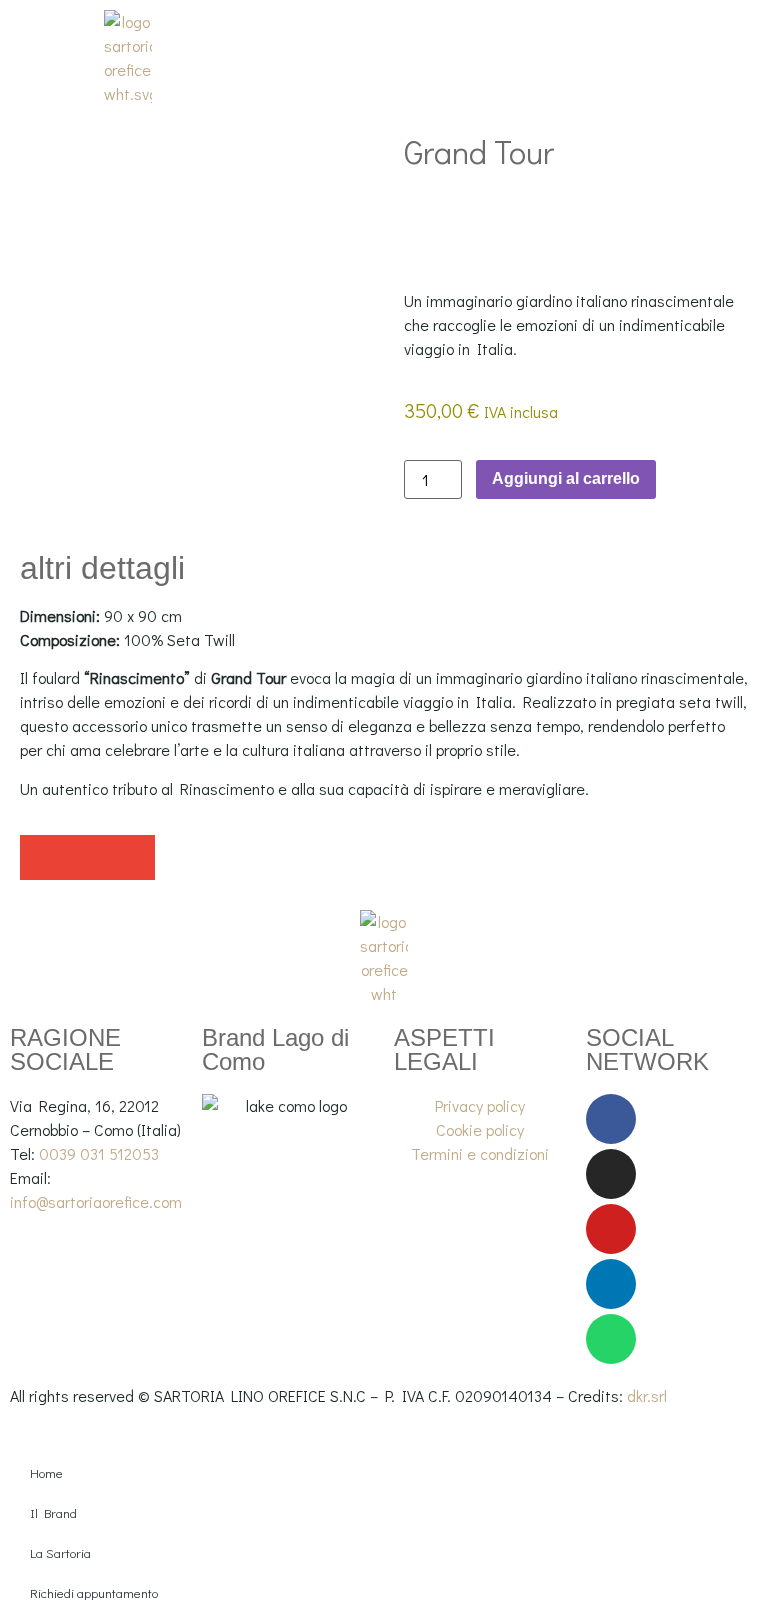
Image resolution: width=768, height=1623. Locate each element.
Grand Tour (479, 151)
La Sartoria (60, 1552)
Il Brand (53, 1512)
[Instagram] (611, 1174)
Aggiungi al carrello (566, 478)
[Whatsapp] (611, 1339)
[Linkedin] (611, 1284)
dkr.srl (647, 1395)
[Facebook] (611, 1119)
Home (46, 1472)
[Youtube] (611, 1229)
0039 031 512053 (99, 1153)
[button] (42, 857)
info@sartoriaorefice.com (96, 1201)
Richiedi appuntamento (94, 1592)
